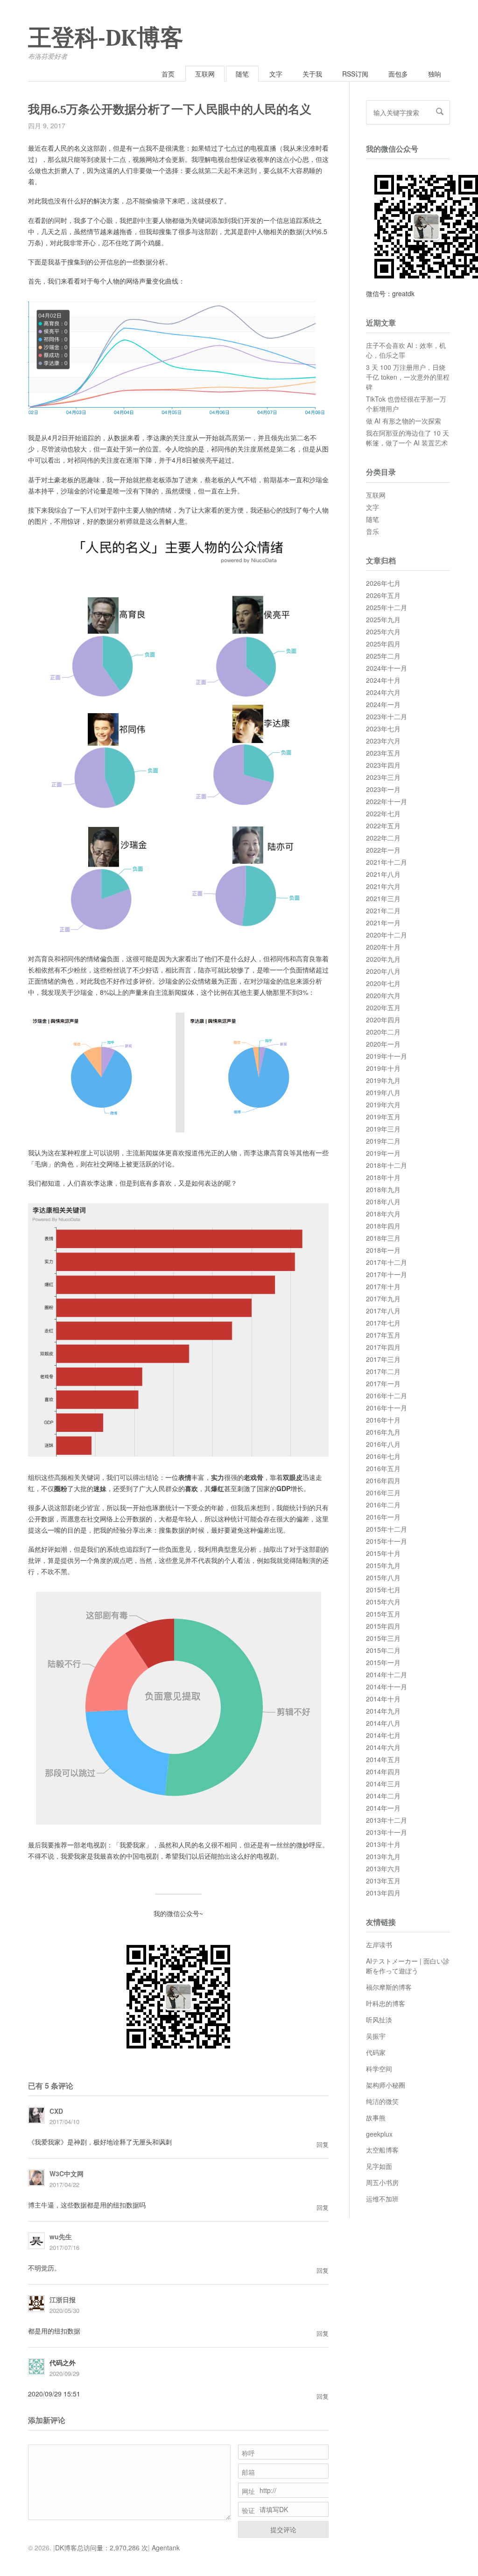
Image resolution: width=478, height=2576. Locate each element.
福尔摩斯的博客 (389, 1987)
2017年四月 (383, 1347)
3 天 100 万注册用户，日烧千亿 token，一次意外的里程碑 (408, 377)
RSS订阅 (355, 74)
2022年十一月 (387, 801)
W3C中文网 (67, 2173)
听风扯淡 (379, 2020)
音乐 (373, 531)
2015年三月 (383, 1638)
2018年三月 (383, 1238)
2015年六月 (383, 1602)
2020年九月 (383, 959)
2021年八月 (383, 874)
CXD (56, 2111)
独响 (435, 74)
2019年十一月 (387, 1056)
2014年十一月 (387, 1687)
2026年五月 (383, 595)
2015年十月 (383, 1553)
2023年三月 (383, 777)
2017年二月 (383, 1371)
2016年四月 (383, 1480)
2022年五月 (383, 826)
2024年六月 (383, 692)
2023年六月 (383, 741)
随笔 (242, 74)
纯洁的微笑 (382, 2101)
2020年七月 (383, 983)
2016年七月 (383, 1456)
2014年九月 (383, 1711)
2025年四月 (383, 644)
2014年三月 (383, 1784)
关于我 (312, 74)
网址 (248, 2491)
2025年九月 (383, 619)
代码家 (376, 2052)
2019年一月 (383, 1153)
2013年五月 (383, 1881)
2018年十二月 (387, 1165)
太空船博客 (382, 2150)
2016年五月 (383, 1468)
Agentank (166, 2548)
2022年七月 (383, 813)
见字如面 (379, 2166)
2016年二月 (383, 1505)
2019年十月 (383, 1068)
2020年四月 (383, 1020)
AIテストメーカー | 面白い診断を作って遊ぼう (408, 1966)
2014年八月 (383, 1723)
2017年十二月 (387, 1262)
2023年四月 (383, 765)
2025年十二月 (387, 607)
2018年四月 (383, 1226)
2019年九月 (383, 1080)
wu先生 (61, 2236)
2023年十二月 (387, 716)
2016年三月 (383, 1493)
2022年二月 (383, 838)
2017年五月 (383, 1335)
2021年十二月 (387, 862)
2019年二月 (383, 1141)
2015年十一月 (387, 1541)
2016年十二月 (387, 1396)
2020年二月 (383, 1032)
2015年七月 (383, 1590)
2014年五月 (383, 1759)
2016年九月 (383, 1432)
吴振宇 (376, 2036)
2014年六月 (383, 1747)
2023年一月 (383, 789)
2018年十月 (383, 1177)
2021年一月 (383, 923)
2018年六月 (383, 1214)
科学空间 (379, 2069)
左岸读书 (379, 1944)
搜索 (440, 111)
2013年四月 (383, 1893)
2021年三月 (383, 898)
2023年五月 (383, 753)
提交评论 (283, 2529)
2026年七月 (383, 583)
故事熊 (376, 2118)
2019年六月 (383, 1104)
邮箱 (248, 2472)
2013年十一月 (387, 1832)
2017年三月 (383, 1359)
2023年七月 (383, 729)
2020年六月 (383, 995)
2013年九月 (383, 1856)
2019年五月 (383, 1117)
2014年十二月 (387, 1674)
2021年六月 (383, 886)
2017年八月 (383, 1311)
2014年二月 (383, 1796)
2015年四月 (383, 1626)
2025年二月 (383, 656)
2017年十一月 (387, 1274)
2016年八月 (383, 1444)
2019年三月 (383, 1129)
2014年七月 (383, 1735)
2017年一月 (383, 1383)
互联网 (205, 74)
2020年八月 (383, 971)
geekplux (379, 2134)
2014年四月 (383, 1771)
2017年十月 (383, 1286)
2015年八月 (383, 1577)
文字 (276, 74)
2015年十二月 (387, 1529)
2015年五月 (383, 1614)
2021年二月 (383, 910)
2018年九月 (383, 1189)
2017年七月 (383, 1323)
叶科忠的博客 (386, 2003)
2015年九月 (383, 1565)
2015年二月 (383, 1650)
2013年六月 (383, 1868)
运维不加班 (382, 2199)
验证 (248, 2510)
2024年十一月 (387, 668)
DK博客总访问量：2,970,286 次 (102, 2548)
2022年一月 (383, 850)
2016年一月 (383, 1517)
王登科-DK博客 (106, 38)
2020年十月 (383, 947)
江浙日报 (63, 2299)
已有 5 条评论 (51, 2086)
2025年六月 (383, 632)
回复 (323, 2144)
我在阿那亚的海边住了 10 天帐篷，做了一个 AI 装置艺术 (408, 438)
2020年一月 (383, 1044)
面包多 (398, 74)
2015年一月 (383, 1662)
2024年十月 (383, 680)
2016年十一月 (387, 1408)
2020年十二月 (387, 935)
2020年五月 (383, 1007)
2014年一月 (383, 1808)
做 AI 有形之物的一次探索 (404, 421)
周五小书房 (382, 2182)
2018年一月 (383, 1250)
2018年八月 (383, 1201)
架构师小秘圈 (386, 2085)
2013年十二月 (387, 1820)
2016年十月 (383, 1420)
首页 (168, 74)
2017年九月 (383, 1298)
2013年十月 (383, 1844)
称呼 (248, 2453)
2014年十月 (383, 1699)
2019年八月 (383, 1092)
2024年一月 (383, 704)
